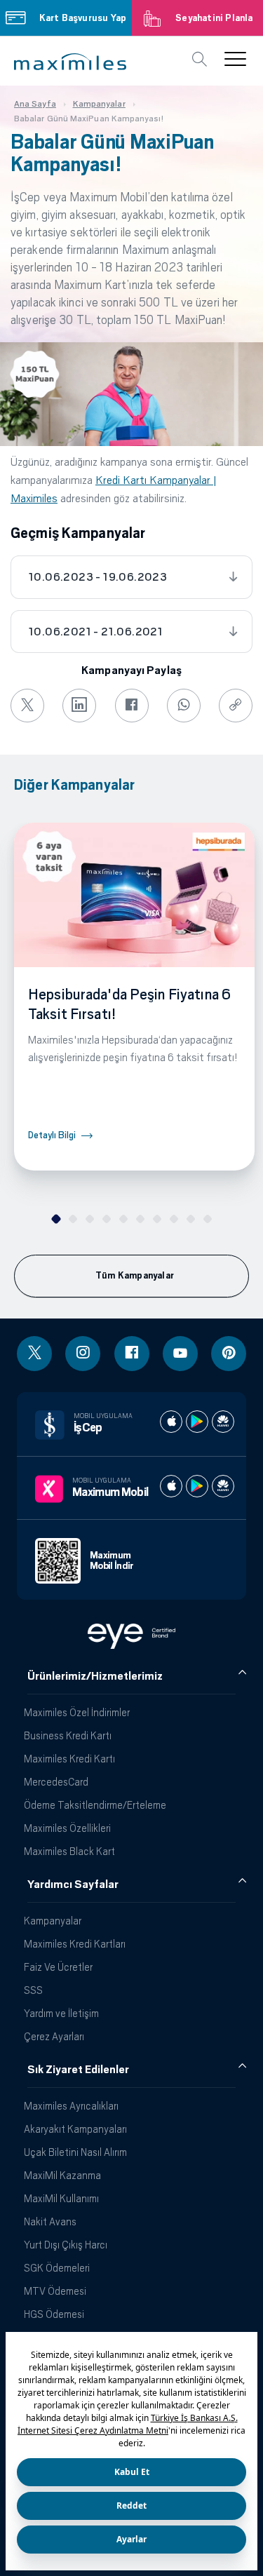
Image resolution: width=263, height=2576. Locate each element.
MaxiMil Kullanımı (61, 2198)
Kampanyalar (53, 1921)
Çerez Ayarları (54, 2036)
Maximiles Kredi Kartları (75, 1944)
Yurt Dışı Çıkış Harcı (66, 2245)
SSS (33, 1990)
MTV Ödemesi (55, 2291)
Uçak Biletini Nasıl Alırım (75, 2152)
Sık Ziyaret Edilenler (78, 2070)
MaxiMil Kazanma (62, 2175)
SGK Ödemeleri (57, 2268)
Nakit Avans (50, 2221)
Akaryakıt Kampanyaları (75, 2129)
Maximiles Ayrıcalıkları (71, 2106)
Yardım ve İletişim (61, 2013)
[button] (70, 62)
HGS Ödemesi (54, 2314)
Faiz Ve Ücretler (58, 1967)
